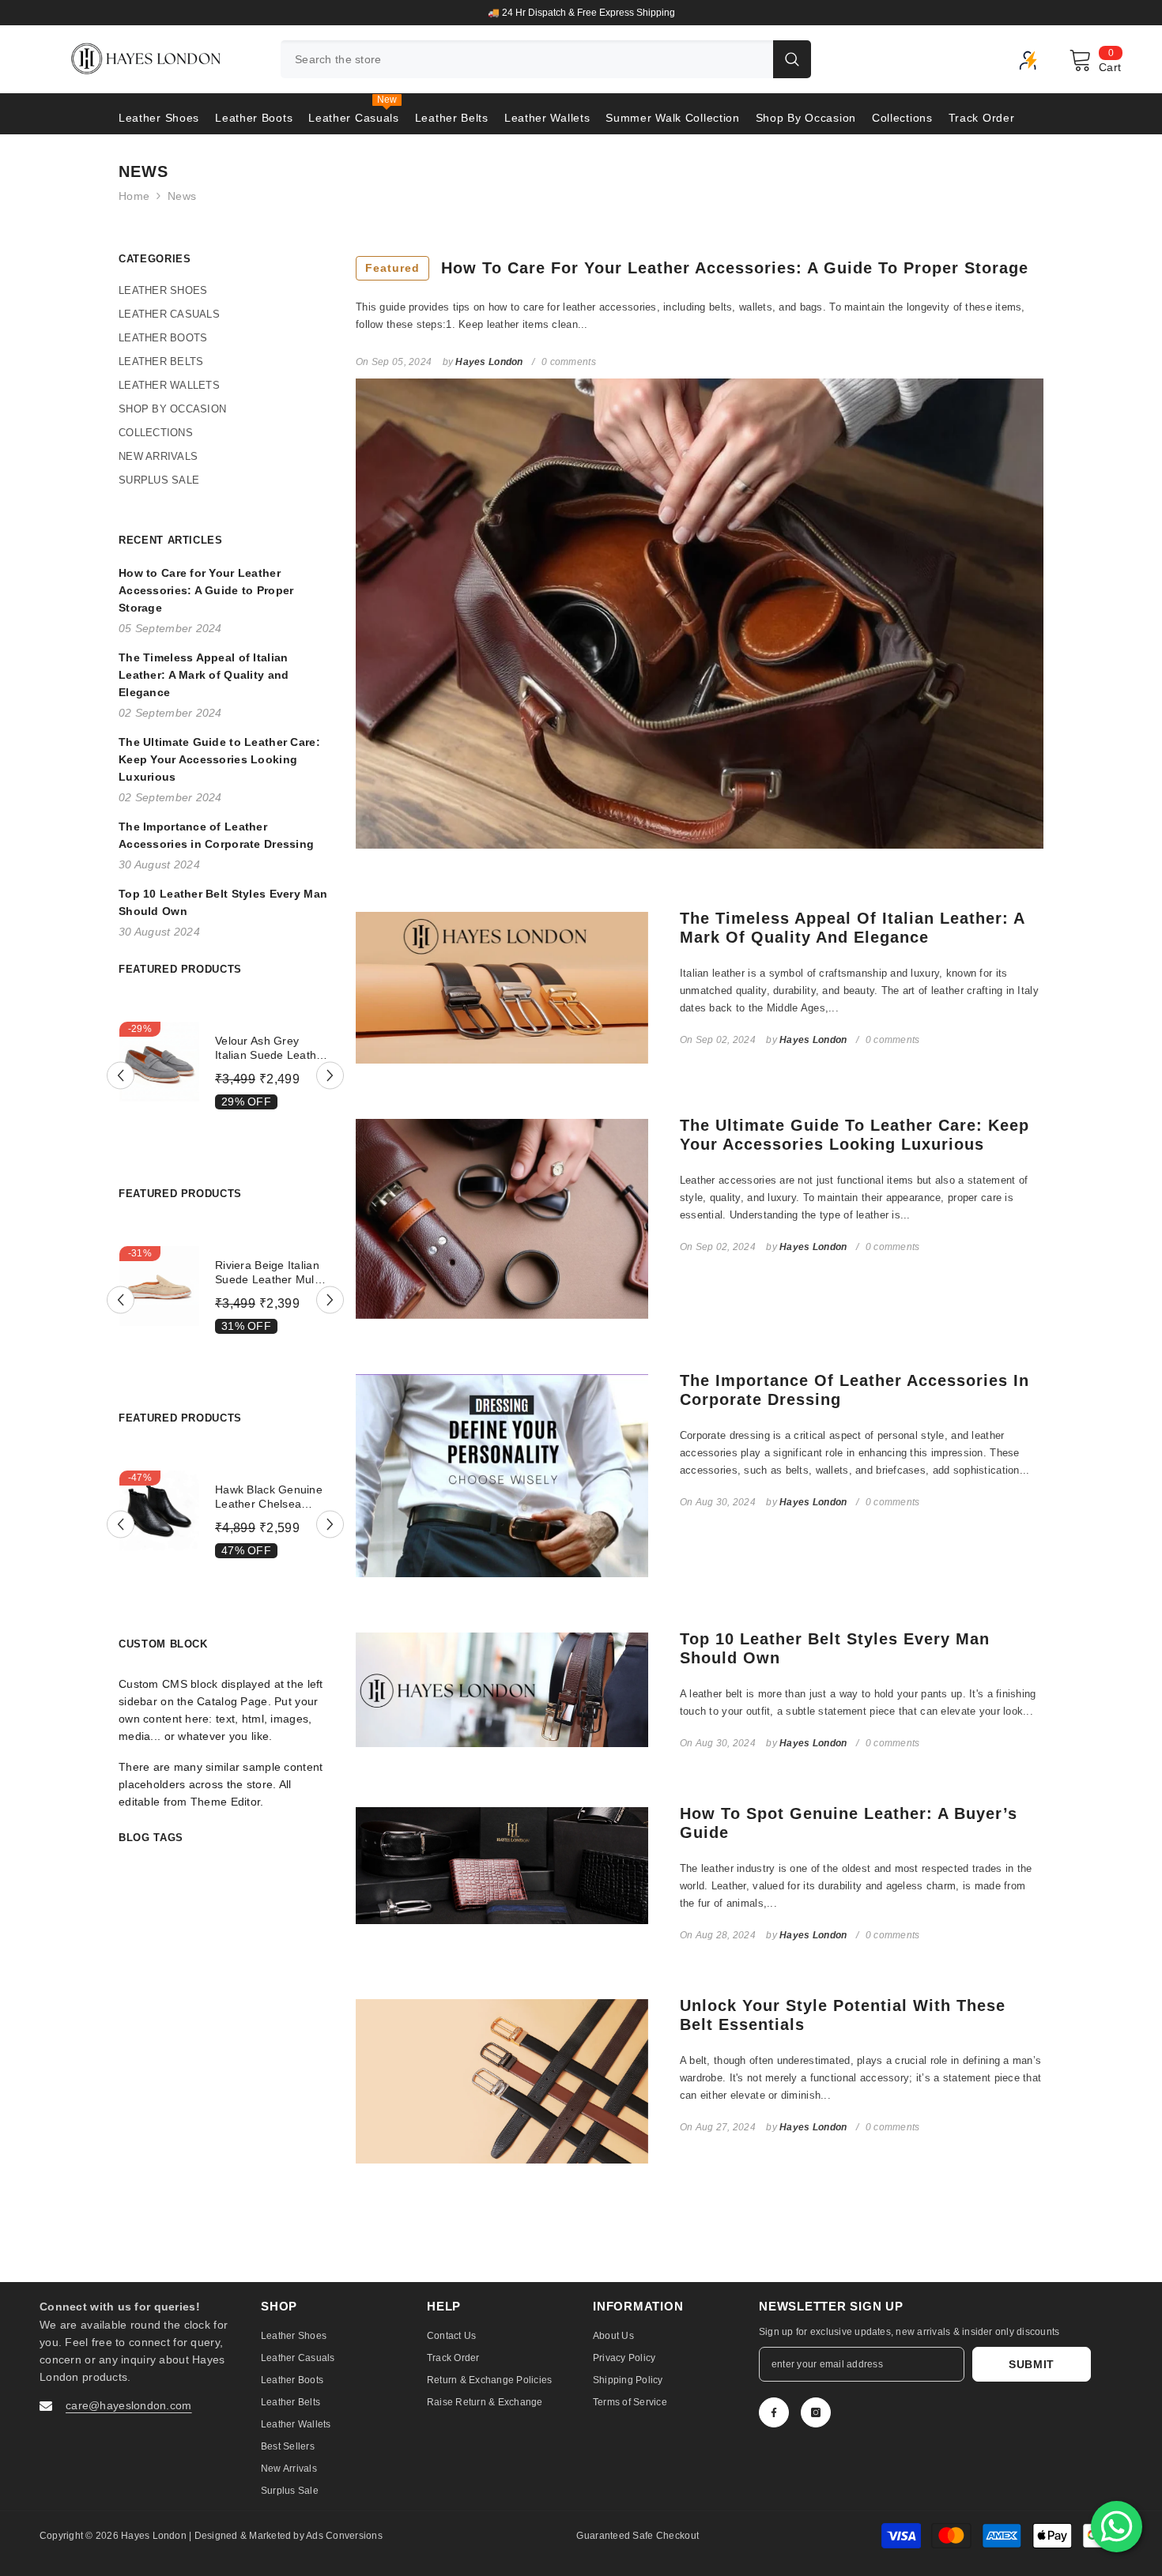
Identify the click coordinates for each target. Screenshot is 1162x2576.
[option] (581, 13)
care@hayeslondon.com (129, 2405)
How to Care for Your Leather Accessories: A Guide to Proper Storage (697, 268)
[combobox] (527, 59)
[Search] (546, 59)
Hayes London (155, 2536)
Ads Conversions (344, 2536)
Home (134, 196)
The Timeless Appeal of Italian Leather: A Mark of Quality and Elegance (852, 928)
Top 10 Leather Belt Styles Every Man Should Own (835, 1648)
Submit (1032, 2364)
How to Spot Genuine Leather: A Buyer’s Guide (849, 1823)
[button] (121, 1075)
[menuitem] (225, 291)
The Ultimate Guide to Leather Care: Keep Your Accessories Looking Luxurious (855, 1135)
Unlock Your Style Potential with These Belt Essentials (843, 2015)
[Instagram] (816, 2412)
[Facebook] (774, 2412)
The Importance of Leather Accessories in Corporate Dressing (855, 1390)
